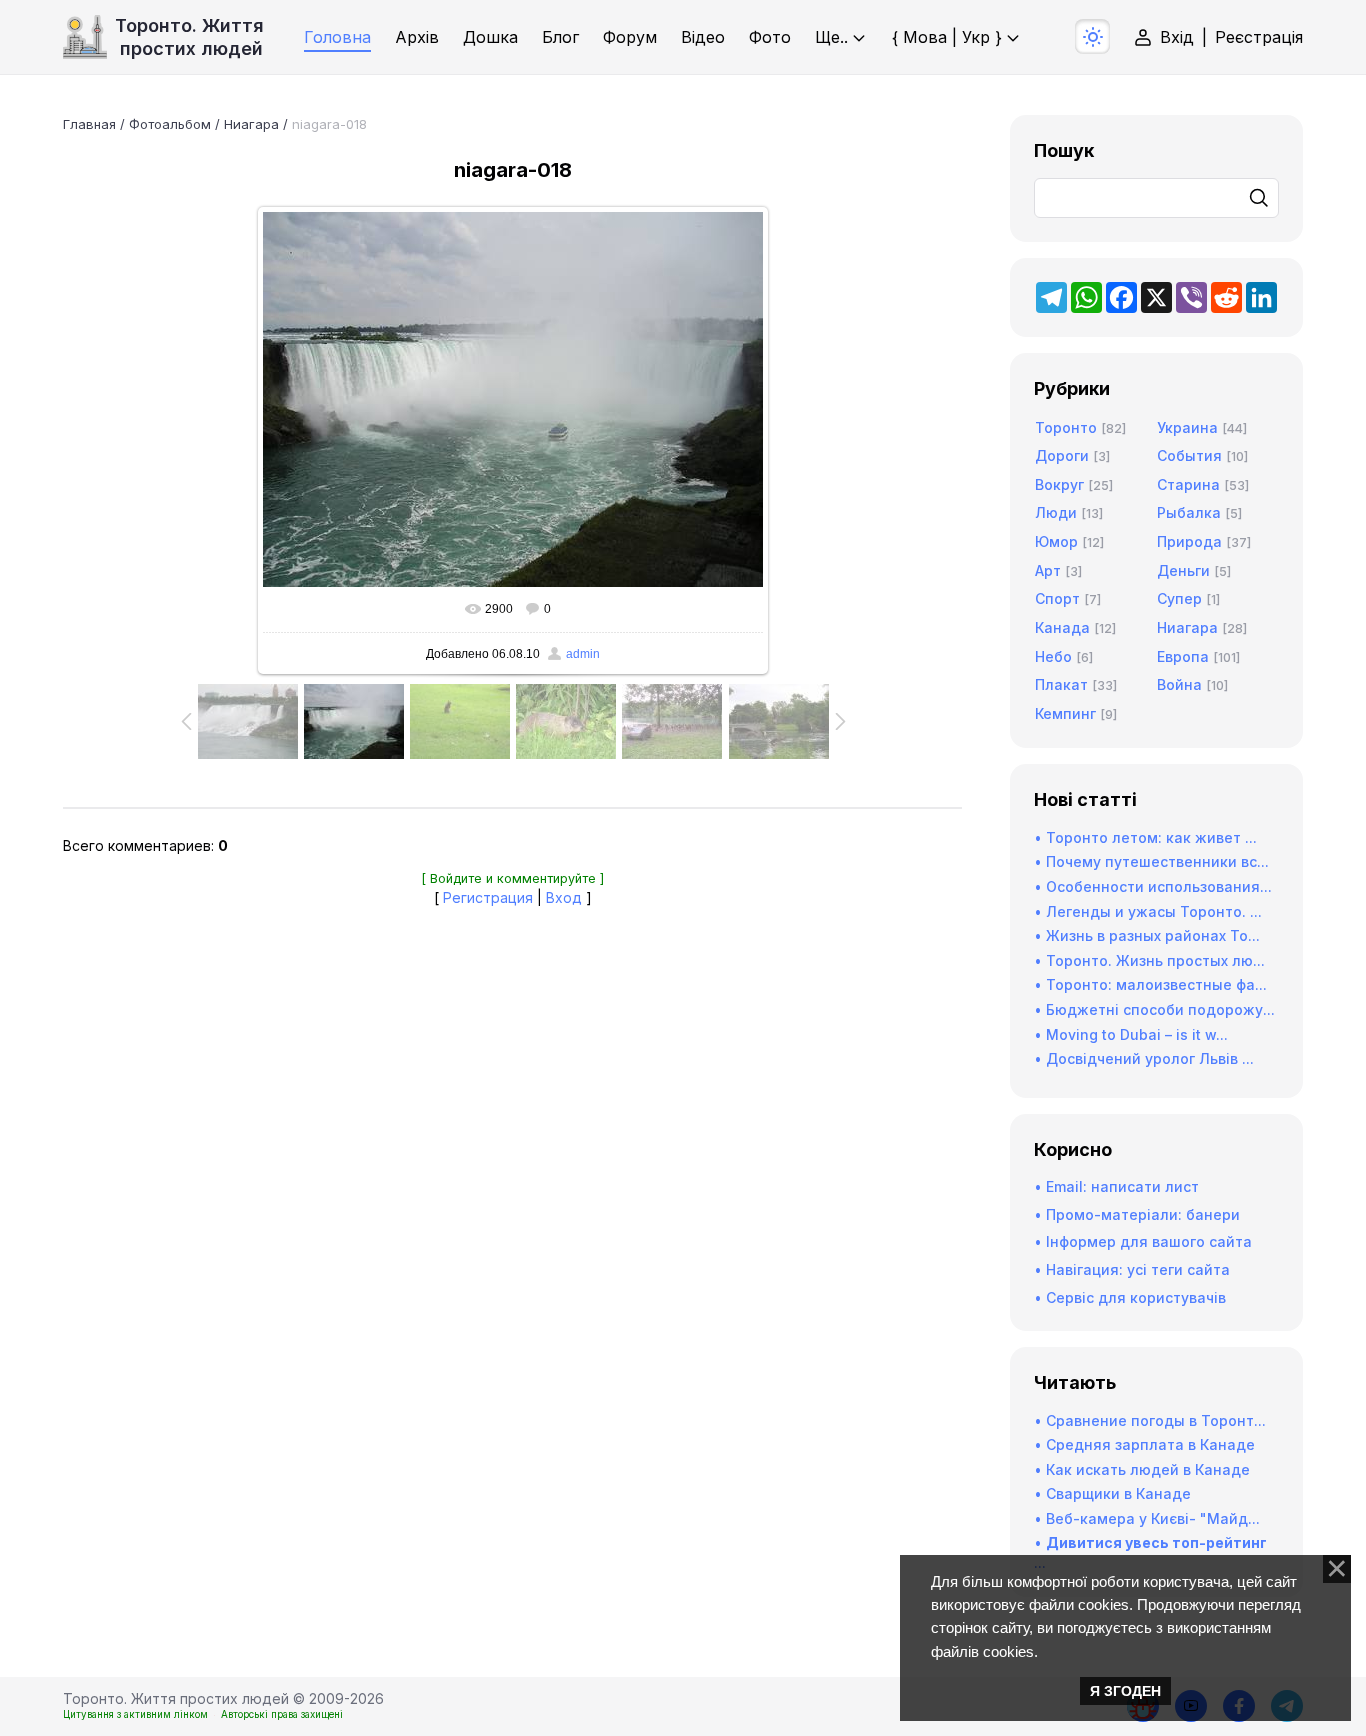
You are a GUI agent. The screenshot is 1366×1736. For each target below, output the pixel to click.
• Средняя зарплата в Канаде (1144, 1444)
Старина (1188, 484)
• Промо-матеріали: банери (1137, 1214)
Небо (1053, 656)
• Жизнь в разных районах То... (1147, 935)
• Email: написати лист (1116, 1186)
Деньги (1183, 570)
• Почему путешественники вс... (1151, 861)
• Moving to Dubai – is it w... (1131, 1034)
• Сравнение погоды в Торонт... (1150, 1420)
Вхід (1177, 37)
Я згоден (1125, 1691)
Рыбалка (1189, 512)
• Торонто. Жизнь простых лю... (1149, 960)
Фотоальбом (170, 124)
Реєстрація (1259, 37)
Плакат (1061, 684)
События (1189, 455)
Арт (1048, 570)
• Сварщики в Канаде (1112, 1493)
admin (583, 654)
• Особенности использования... (1153, 886)
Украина (1187, 427)
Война (1179, 684)
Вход (564, 897)
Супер (1179, 598)
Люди (1056, 512)
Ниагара (251, 124)
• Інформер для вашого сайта (1143, 1241)
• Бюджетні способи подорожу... (1154, 1009)
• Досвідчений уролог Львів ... (1144, 1058)
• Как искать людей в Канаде (1142, 1469)
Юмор (1056, 541)
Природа (1189, 541)
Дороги (1062, 455)
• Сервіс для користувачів (1130, 1297)
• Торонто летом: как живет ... (1145, 837)
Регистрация (488, 897)
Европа (1183, 656)
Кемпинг (1065, 713)
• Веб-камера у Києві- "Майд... (1147, 1518)
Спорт (1057, 598)
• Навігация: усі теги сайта (1132, 1269)
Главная (89, 124)
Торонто (1066, 427)
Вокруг (1059, 484)
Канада (1062, 627)
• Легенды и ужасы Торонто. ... (1148, 911)
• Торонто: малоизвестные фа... (1150, 984)
